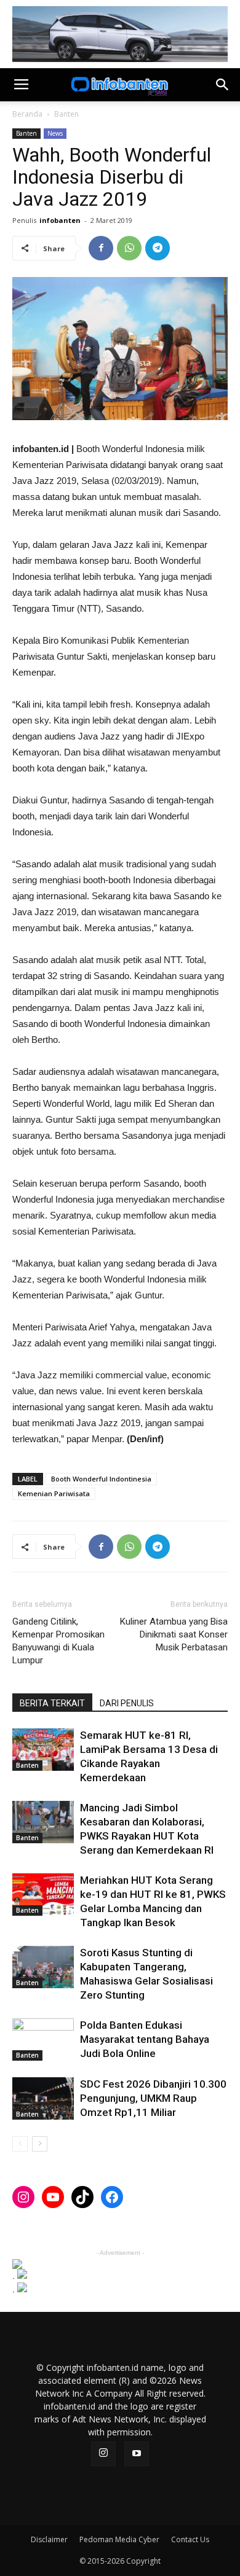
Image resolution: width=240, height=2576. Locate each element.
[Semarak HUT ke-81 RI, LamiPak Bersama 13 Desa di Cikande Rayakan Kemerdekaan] (43, 1750)
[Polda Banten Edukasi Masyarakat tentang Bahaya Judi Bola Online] (43, 2039)
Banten (66, 114)
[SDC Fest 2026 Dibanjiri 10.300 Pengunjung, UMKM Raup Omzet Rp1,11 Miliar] (43, 2098)
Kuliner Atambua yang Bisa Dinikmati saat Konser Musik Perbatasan (174, 1634)
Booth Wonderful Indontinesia (101, 1479)
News (55, 133)
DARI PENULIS (127, 1703)
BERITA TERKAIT (52, 1703)
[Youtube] (137, 2454)
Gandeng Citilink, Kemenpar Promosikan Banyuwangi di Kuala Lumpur (58, 1641)
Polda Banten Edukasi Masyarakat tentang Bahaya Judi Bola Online (145, 2039)
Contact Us (190, 2539)
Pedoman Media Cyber (119, 2539)
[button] (223, 85)
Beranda (27, 114)
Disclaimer (49, 2539)
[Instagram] (103, 2454)
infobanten (60, 220)
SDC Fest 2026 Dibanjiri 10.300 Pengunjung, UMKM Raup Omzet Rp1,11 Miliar (153, 2098)
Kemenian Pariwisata (54, 1493)
